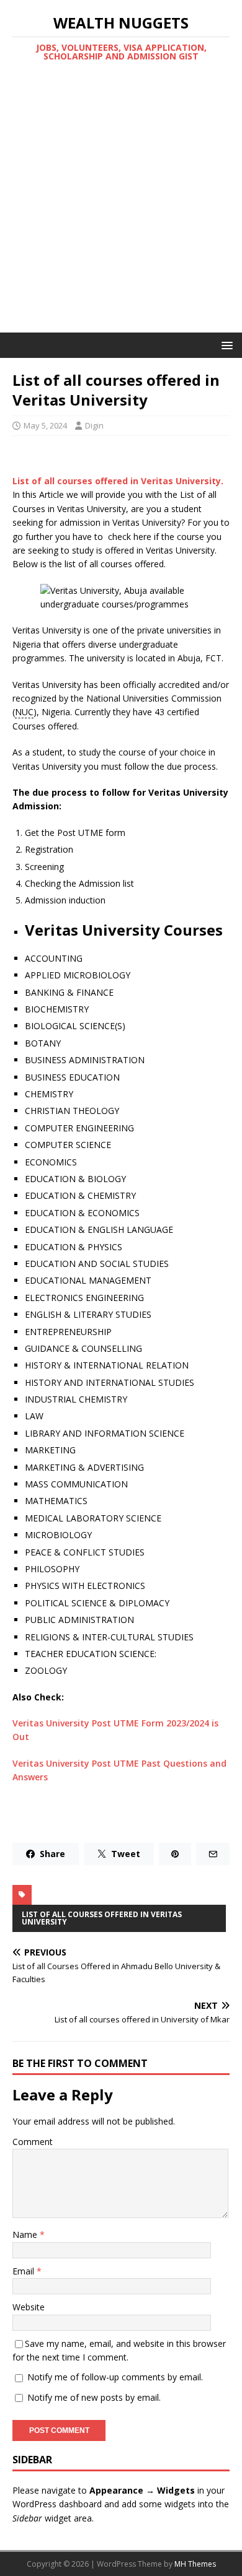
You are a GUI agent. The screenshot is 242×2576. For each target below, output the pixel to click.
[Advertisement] (121, 206)
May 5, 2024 (45, 425)
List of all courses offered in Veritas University (102, 1918)
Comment (33, 2142)
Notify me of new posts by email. (94, 2397)
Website (29, 2307)
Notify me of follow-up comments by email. (115, 2377)
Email (25, 2271)
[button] (225, 345)
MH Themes (195, 2564)
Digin (94, 425)
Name (26, 2234)
